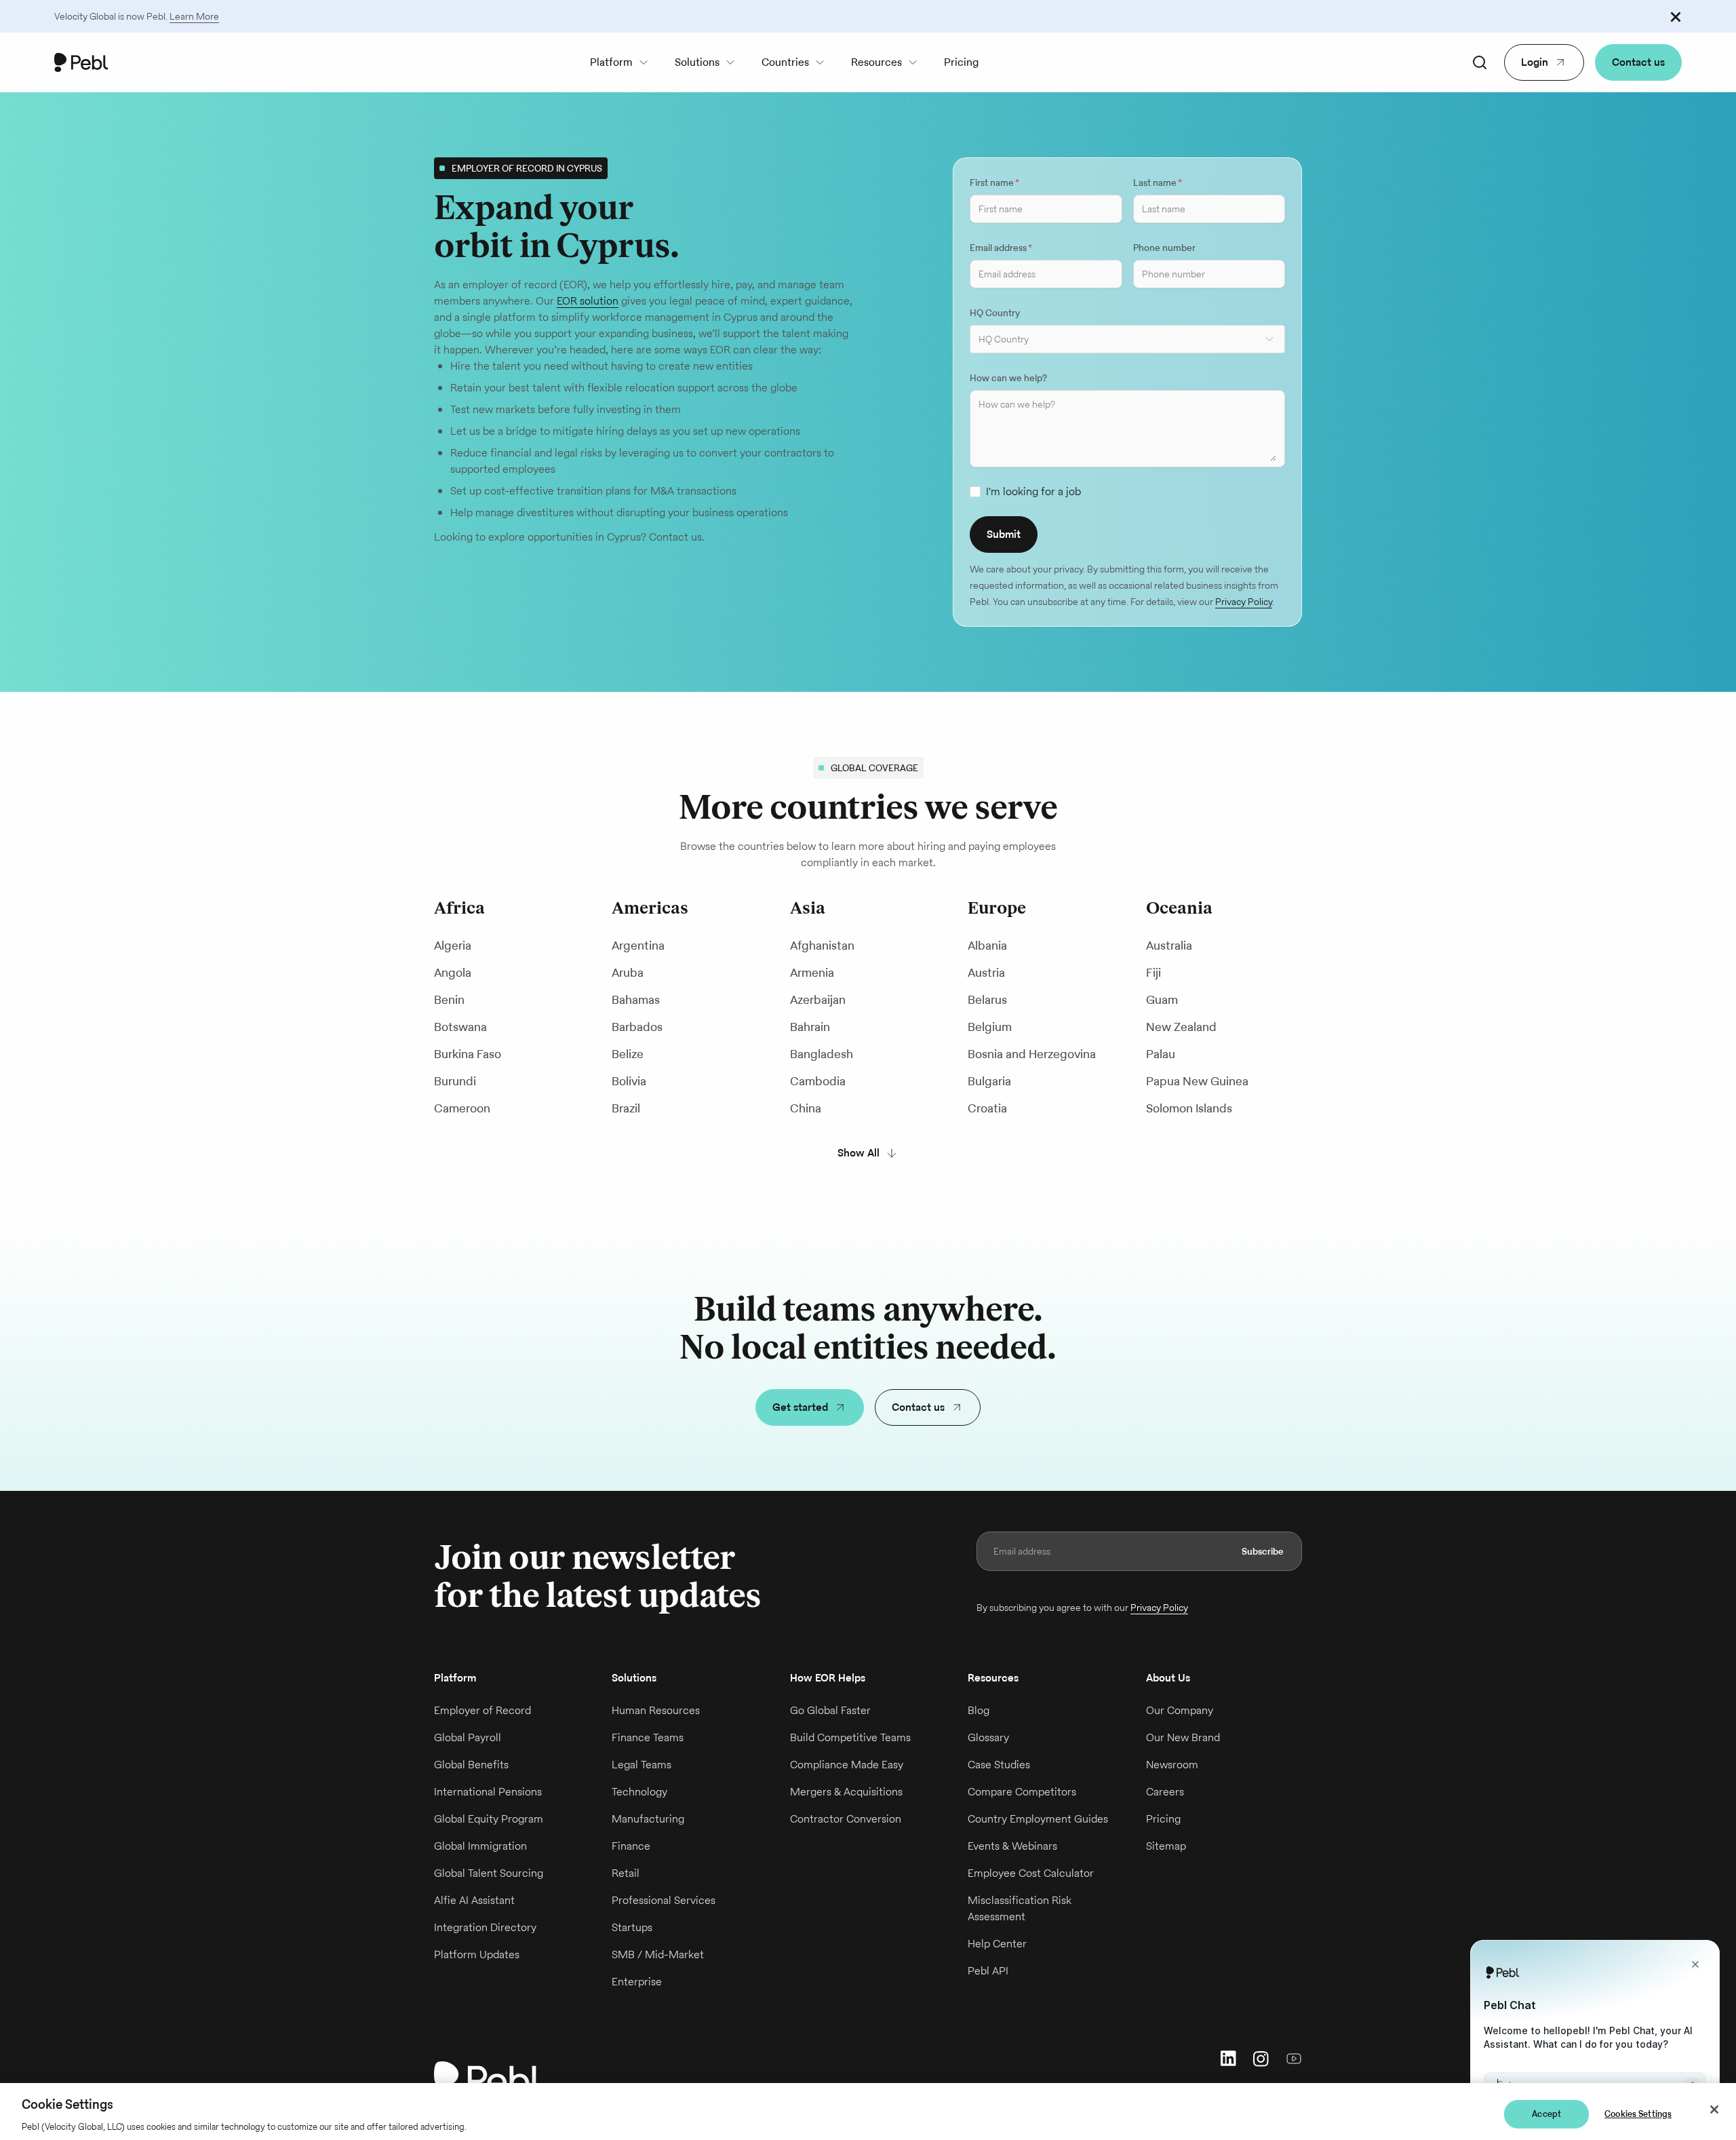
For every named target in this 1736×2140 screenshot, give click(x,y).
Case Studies (999, 1765)
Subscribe (1263, 1551)
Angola (453, 972)
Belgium (990, 1027)
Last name (1158, 182)
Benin (449, 999)
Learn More (194, 16)
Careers (1165, 1792)
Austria (986, 972)
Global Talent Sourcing (489, 1873)
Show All (859, 1153)
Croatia (987, 1108)
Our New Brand (1183, 1737)
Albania (987, 945)
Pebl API (988, 1971)
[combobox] (1127, 339)
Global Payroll (468, 1737)
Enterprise (637, 1982)
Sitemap (1166, 1846)
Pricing (961, 62)
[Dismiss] (1676, 16)
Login (1535, 62)
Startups (632, 1927)
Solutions (697, 62)
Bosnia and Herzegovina (1032, 1054)
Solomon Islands (1189, 1108)
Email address (1001, 248)
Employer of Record (482, 1710)
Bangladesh (822, 1054)
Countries (785, 62)
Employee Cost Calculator (1031, 1873)
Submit (1004, 534)
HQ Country (995, 313)
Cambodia (818, 1081)
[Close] (1714, 2109)
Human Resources (656, 1710)
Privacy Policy (1244, 602)
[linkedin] (1229, 2058)
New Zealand (1181, 1027)
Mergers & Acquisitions (846, 1792)
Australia (1169, 945)
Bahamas (636, 999)
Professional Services (664, 1900)
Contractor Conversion (846, 1819)
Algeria (453, 945)
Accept (1546, 2114)
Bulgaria (989, 1081)
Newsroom (1172, 1765)
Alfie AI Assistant (474, 1900)
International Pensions (488, 1792)
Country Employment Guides (1038, 1819)
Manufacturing (648, 1819)
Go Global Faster (830, 1710)
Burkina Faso (468, 1054)
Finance (631, 1846)
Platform (611, 62)
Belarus (987, 999)
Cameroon (462, 1108)
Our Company (1180, 1710)
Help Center (997, 1944)
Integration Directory (485, 1927)
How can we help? (1008, 378)
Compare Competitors (1022, 1792)
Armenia (812, 972)
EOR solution (588, 301)
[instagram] (1261, 2058)
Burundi (455, 1081)
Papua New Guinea (1197, 1081)
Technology (639, 1792)
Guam (1162, 999)
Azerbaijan (818, 999)
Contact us (1638, 62)
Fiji (1153, 972)
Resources (876, 62)
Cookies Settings (1638, 2114)
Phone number (1164, 248)
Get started (800, 1407)
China (806, 1108)
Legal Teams (642, 1765)
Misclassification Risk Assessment (1020, 1908)
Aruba (628, 972)
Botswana (460, 1027)
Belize (628, 1054)
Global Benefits (471, 1765)
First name (994, 182)
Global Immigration (480, 1846)
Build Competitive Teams (850, 1737)
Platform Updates (477, 1954)
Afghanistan (822, 945)
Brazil (626, 1108)
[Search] (1480, 62)
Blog (979, 1710)
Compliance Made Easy (847, 1765)
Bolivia (629, 1081)
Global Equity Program (489, 1819)
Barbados (637, 1027)
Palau (1161, 1054)
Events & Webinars (1012, 1846)
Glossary (988, 1737)
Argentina (638, 945)
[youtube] (1294, 2058)
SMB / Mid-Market (658, 1954)
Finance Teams (648, 1737)
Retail (626, 1873)
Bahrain (810, 1027)
